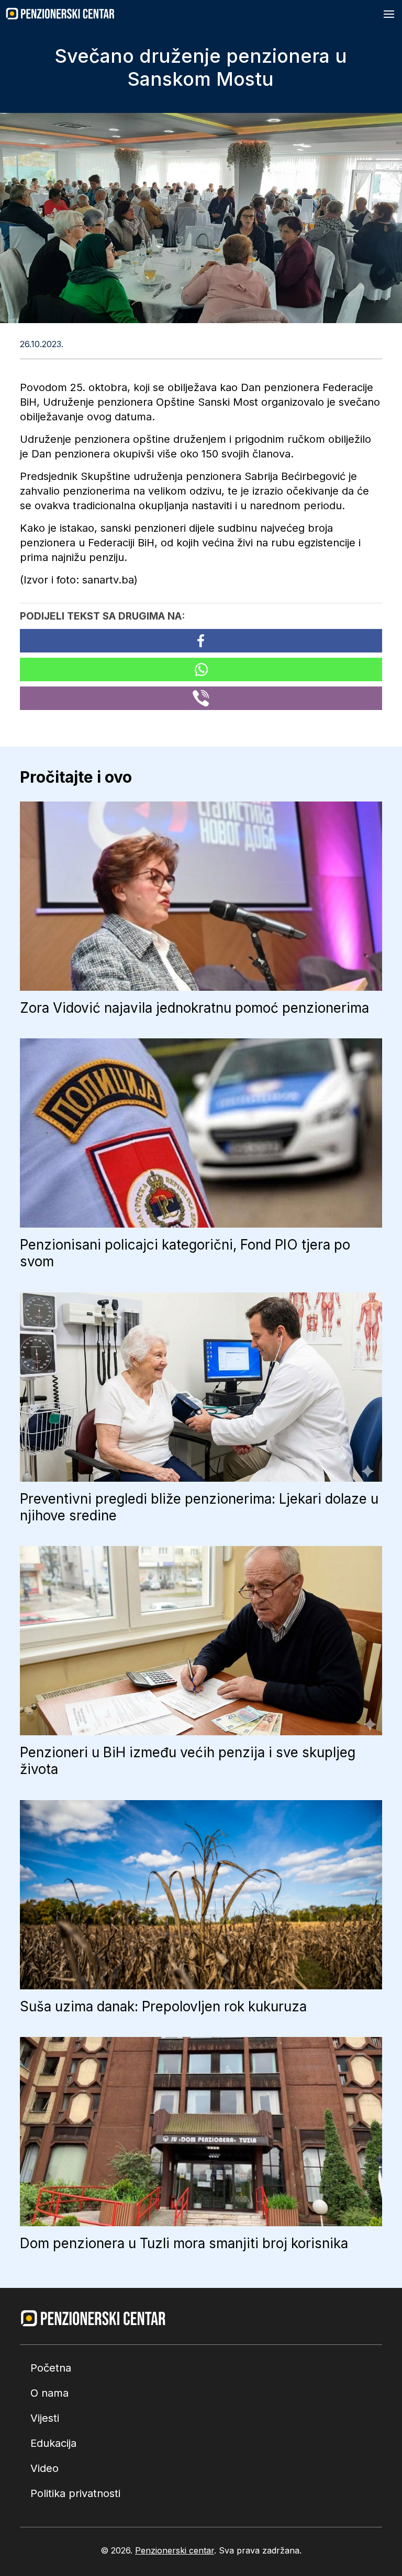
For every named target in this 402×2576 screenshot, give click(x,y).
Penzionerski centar (175, 2550)
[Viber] (201, 698)
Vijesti (45, 2418)
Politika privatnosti (75, 2493)
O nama (49, 2393)
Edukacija (53, 2443)
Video (44, 2468)
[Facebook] (201, 641)
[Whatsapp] (201, 669)
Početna (51, 2368)
